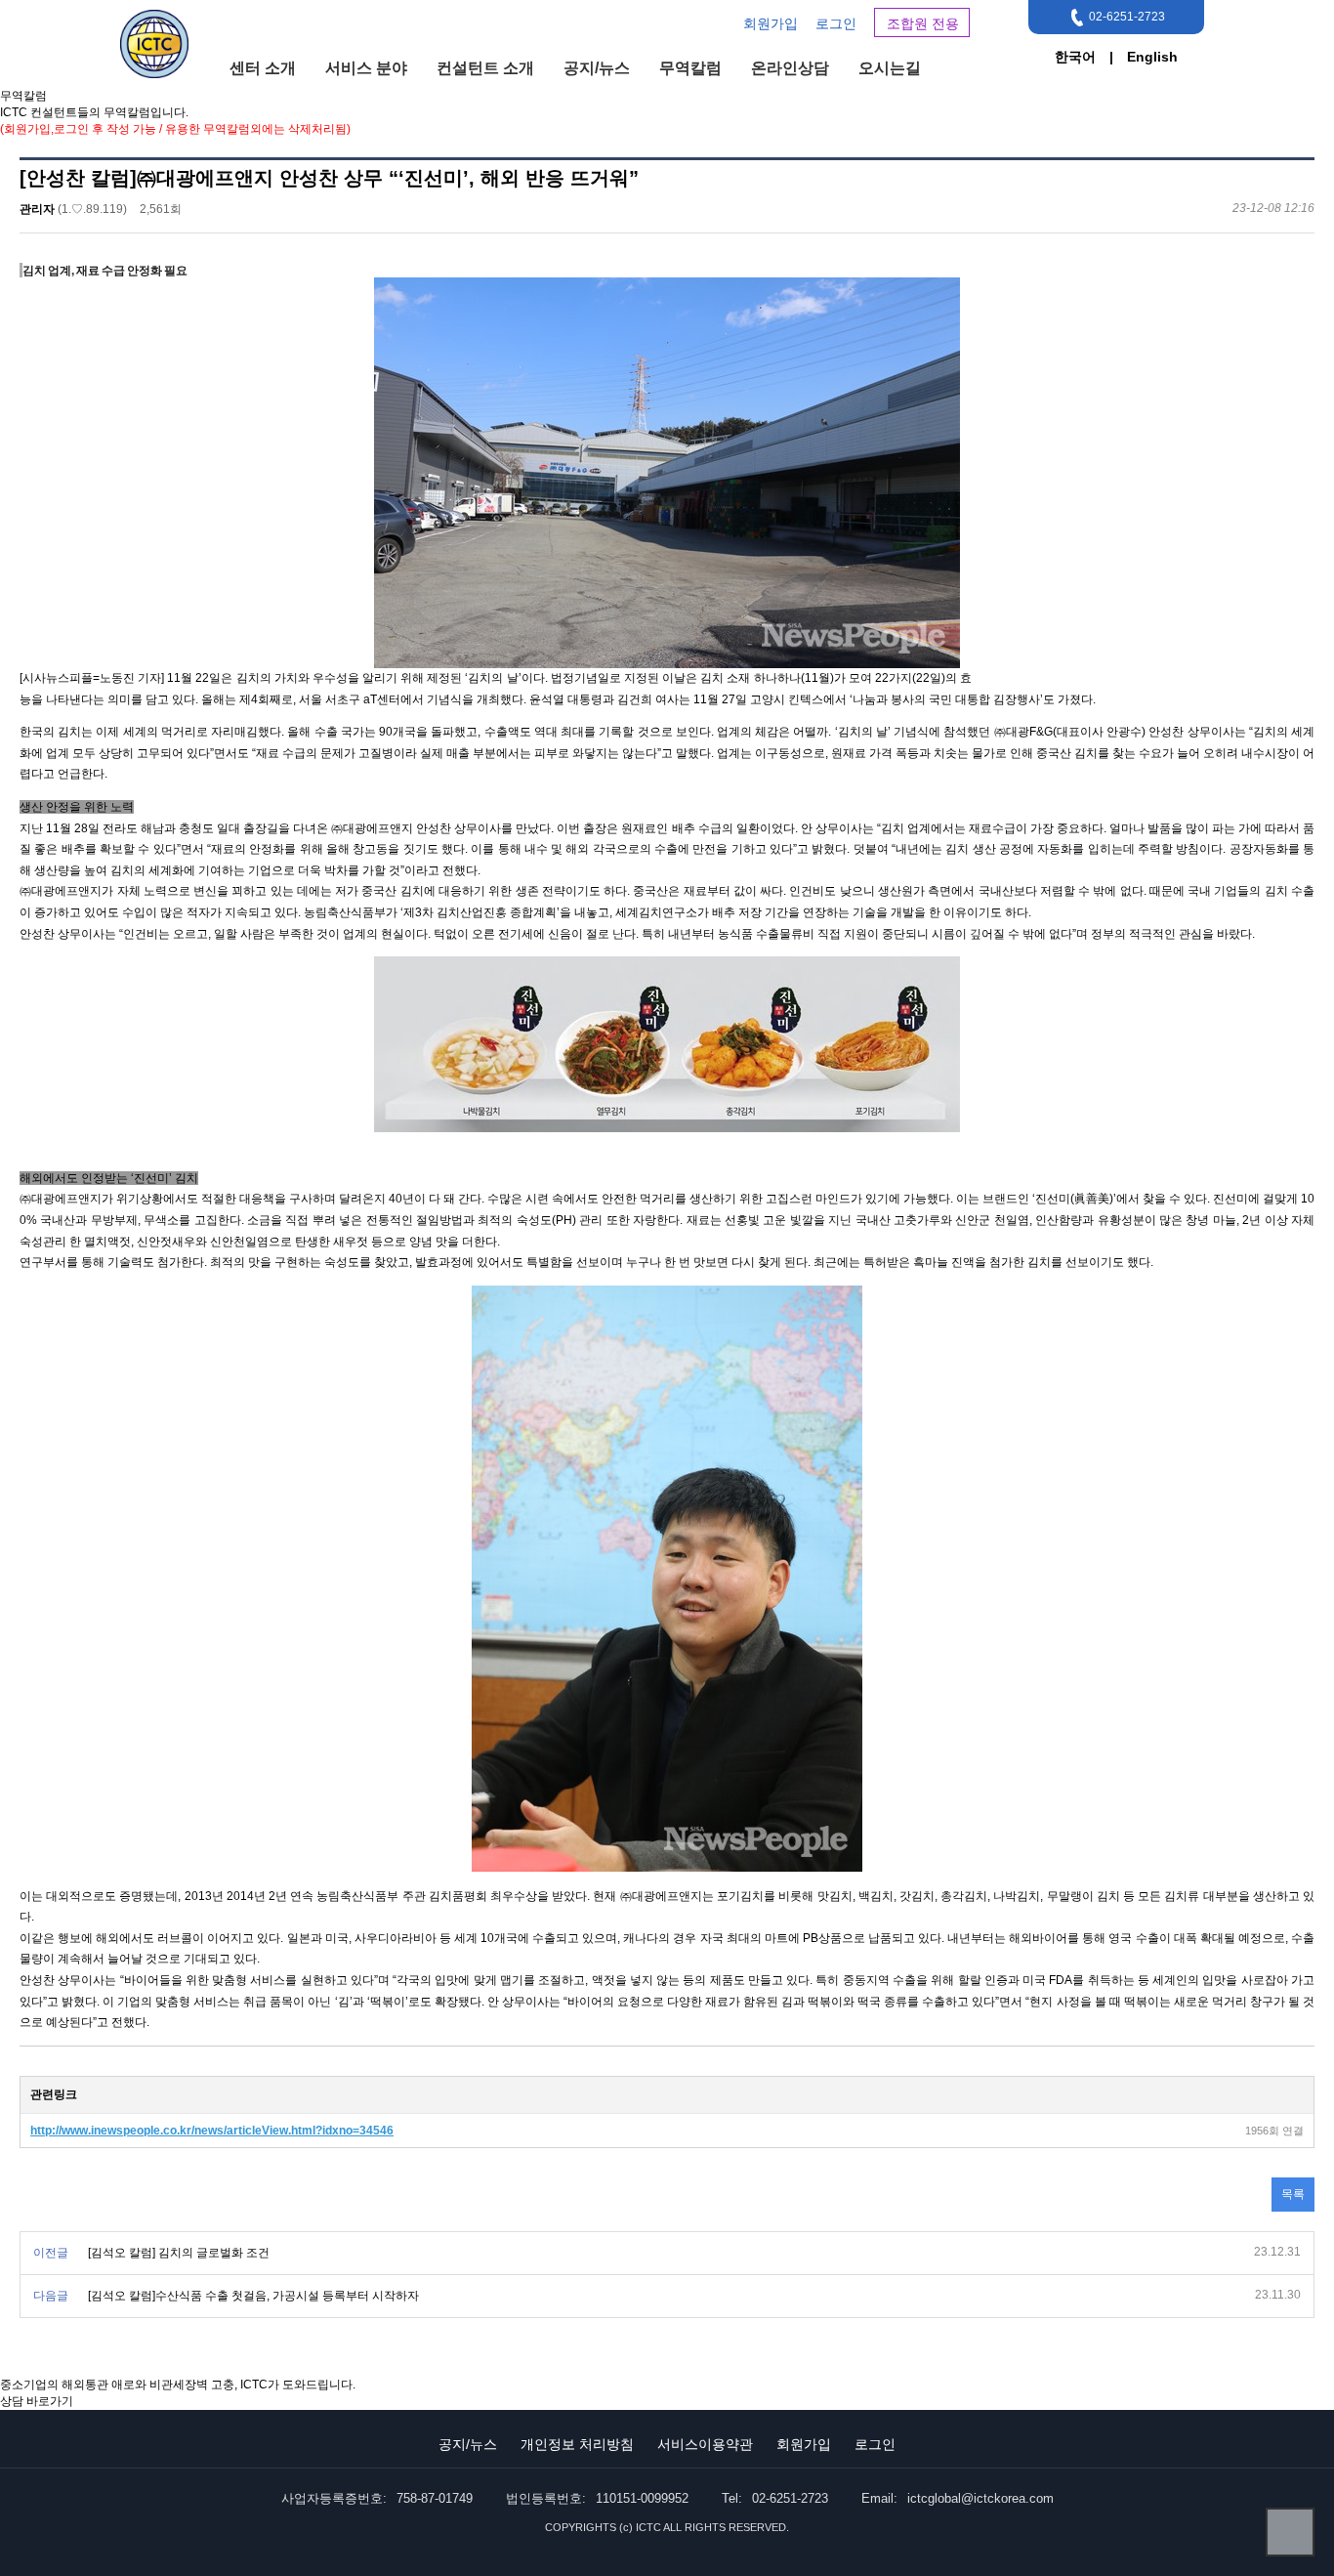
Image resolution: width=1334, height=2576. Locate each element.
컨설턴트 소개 (485, 68)
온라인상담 (790, 68)
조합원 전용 (923, 23)
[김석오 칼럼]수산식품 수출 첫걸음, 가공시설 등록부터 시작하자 (253, 2296)
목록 (1293, 2194)
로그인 (836, 23)
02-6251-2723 (1127, 17)
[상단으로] (1290, 2532)
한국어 (1075, 57)
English (1152, 57)
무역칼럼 (690, 68)
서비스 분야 (366, 68)
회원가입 (771, 23)
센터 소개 (263, 68)
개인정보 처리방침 (577, 2444)
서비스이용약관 (705, 2444)
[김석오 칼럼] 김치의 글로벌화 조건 (179, 2253)
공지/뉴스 (597, 68)
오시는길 (890, 68)
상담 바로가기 (37, 2401)
